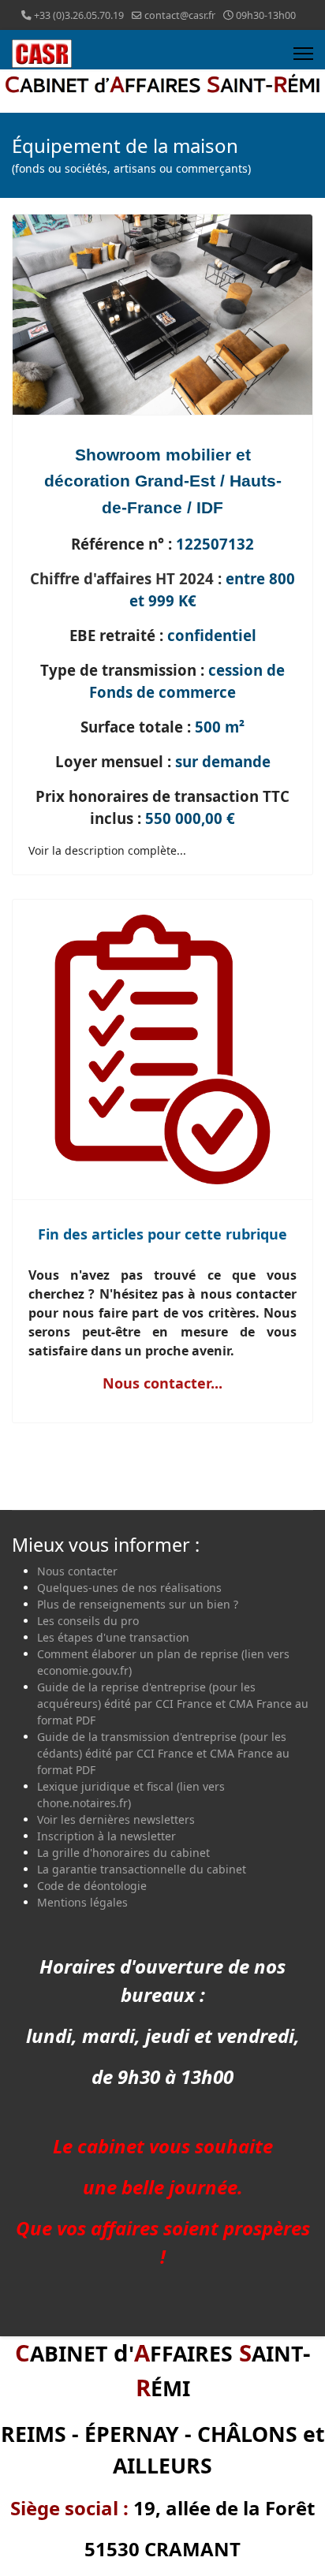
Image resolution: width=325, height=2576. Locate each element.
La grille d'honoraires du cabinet (123, 1853)
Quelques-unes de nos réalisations (129, 1588)
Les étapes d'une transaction (113, 1637)
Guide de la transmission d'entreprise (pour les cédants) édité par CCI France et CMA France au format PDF (163, 1753)
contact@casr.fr (180, 15)
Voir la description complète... (107, 850)
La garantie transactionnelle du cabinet (142, 1869)
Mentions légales (82, 1902)
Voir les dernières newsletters (116, 1819)
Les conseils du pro (88, 1621)
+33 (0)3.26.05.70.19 (79, 15)
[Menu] (303, 54)
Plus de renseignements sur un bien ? (138, 1604)
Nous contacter (77, 1571)
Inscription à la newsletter (106, 1836)
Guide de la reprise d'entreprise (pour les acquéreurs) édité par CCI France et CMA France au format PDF (173, 1704)
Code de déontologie (92, 1886)
